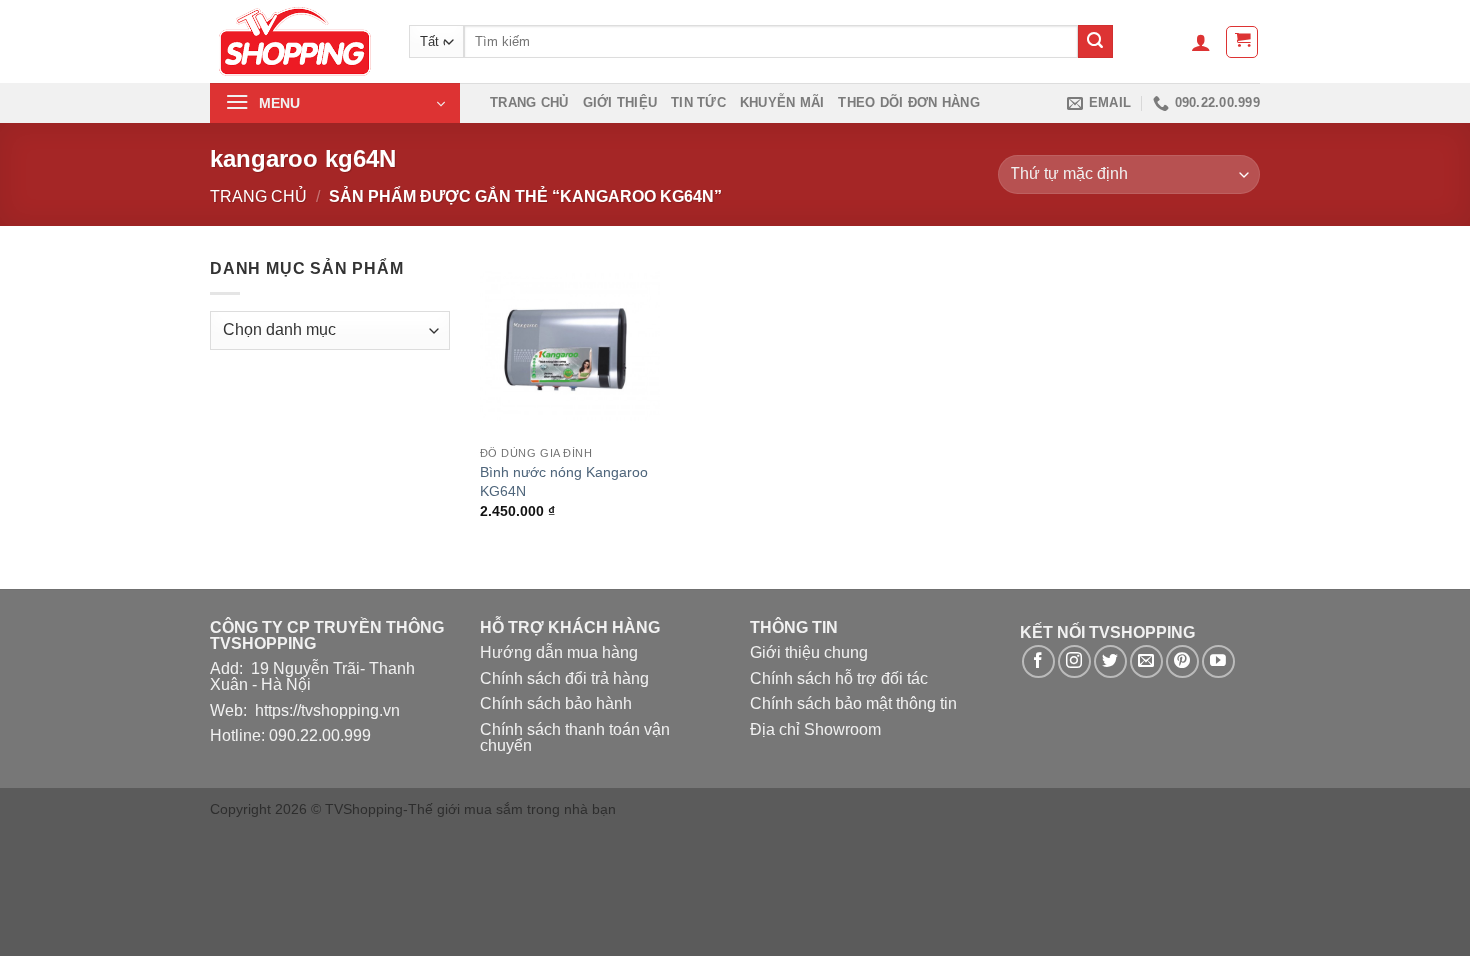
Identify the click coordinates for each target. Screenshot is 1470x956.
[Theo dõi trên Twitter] (1110, 661)
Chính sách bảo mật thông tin (853, 703)
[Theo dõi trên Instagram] (1074, 661)
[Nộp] (1095, 42)
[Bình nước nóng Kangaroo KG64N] (570, 346)
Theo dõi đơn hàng (908, 102)
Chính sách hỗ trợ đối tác (839, 678)
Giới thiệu (620, 102)
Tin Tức (698, 102)
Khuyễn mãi (782, 102)
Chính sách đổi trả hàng (564, 678)
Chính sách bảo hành (556, 703)
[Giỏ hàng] (1242, 42)
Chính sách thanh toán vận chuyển (575, 737)
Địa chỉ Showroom (815, 729)
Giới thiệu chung (809, 652)
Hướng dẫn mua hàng (559, 652)
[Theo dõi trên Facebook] (1038, 661)
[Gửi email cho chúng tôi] (1146, 661)
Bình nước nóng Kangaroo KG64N (564, 481)
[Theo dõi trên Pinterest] (1182, 661)
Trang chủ (529, 102)
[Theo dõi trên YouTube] (1218, 661)
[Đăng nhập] (1201, 42)
